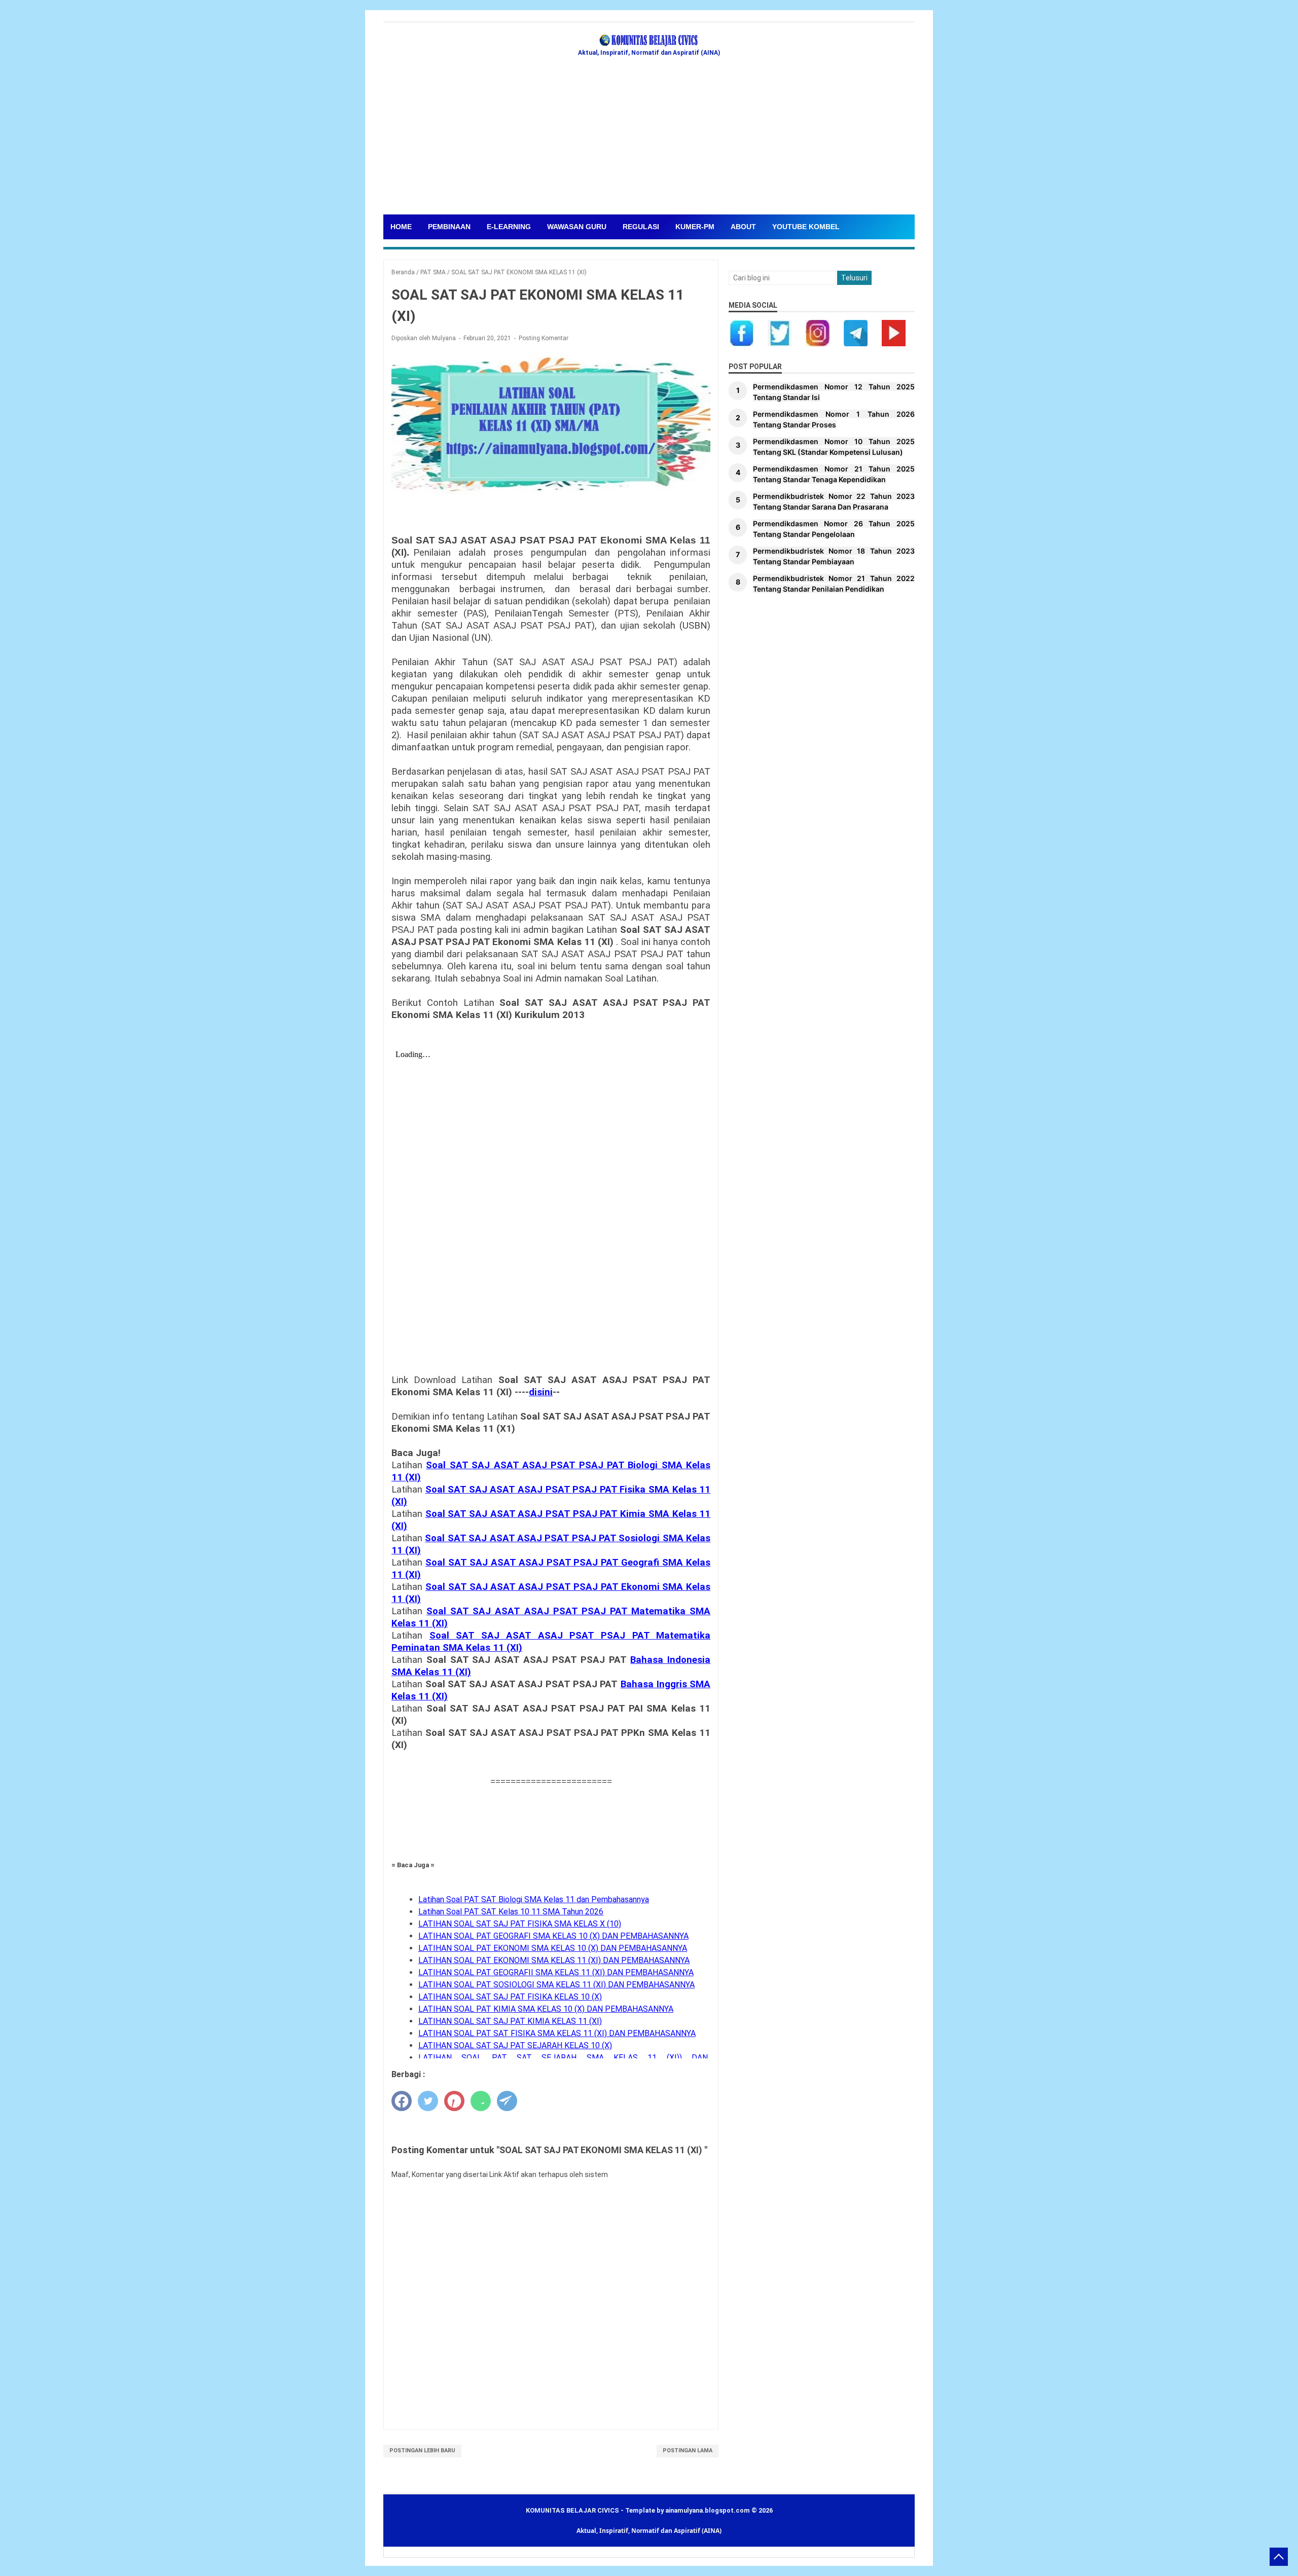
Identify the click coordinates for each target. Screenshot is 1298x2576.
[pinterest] (454, 2101)
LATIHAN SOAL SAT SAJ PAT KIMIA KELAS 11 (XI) (510, 2021)
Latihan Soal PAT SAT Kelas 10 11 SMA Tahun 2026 (511, 1912)
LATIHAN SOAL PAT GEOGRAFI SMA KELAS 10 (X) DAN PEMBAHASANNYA (553, 1936)
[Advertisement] (649, 138)
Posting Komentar (544, 338)
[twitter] (428, 2101)
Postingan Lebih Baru (422, 2451)
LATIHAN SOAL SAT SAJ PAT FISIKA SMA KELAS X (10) (520, 1924)
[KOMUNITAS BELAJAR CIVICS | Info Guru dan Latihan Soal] (649, 41)
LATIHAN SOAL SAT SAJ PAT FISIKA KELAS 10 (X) (510, 1997)
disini (541, 1392)
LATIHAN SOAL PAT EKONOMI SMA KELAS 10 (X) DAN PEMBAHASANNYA (553, 1948)
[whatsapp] (481, 2101)
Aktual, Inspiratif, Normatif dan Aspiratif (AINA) (649, 2531)
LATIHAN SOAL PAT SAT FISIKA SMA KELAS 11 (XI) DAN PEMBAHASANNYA (557, 2033)
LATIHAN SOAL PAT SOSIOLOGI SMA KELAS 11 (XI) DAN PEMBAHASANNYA (556, 1985)
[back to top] (1279, 2557)
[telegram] (507, 2101)
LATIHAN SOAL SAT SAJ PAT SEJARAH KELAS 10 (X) (515, 2045)
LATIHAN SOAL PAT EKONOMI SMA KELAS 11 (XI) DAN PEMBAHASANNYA (554, 1960)
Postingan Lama (688, 2451)
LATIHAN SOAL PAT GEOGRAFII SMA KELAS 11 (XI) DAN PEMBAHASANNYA (556, 1972)
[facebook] (402, 2101)
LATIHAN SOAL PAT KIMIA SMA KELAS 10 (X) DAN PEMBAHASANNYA (546, 2009)
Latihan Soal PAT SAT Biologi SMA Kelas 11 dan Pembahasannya (534, 1899)
